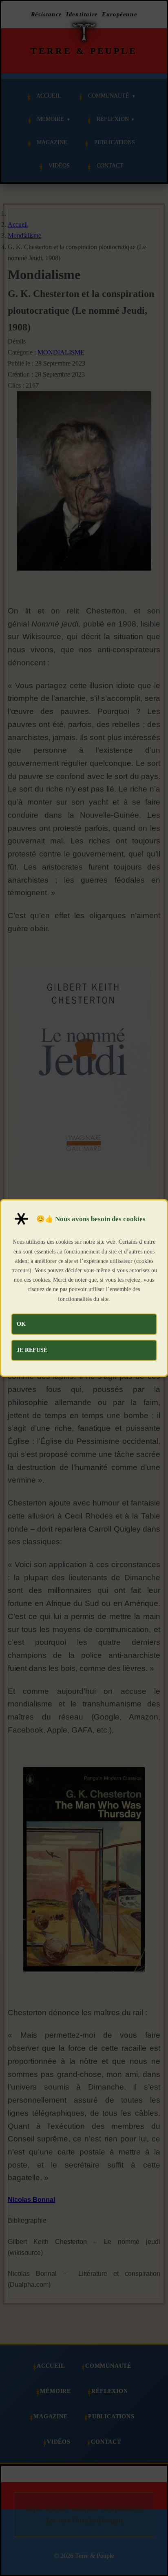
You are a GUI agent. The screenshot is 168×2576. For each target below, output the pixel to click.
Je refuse (32, 1350)
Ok (21, 1324)
